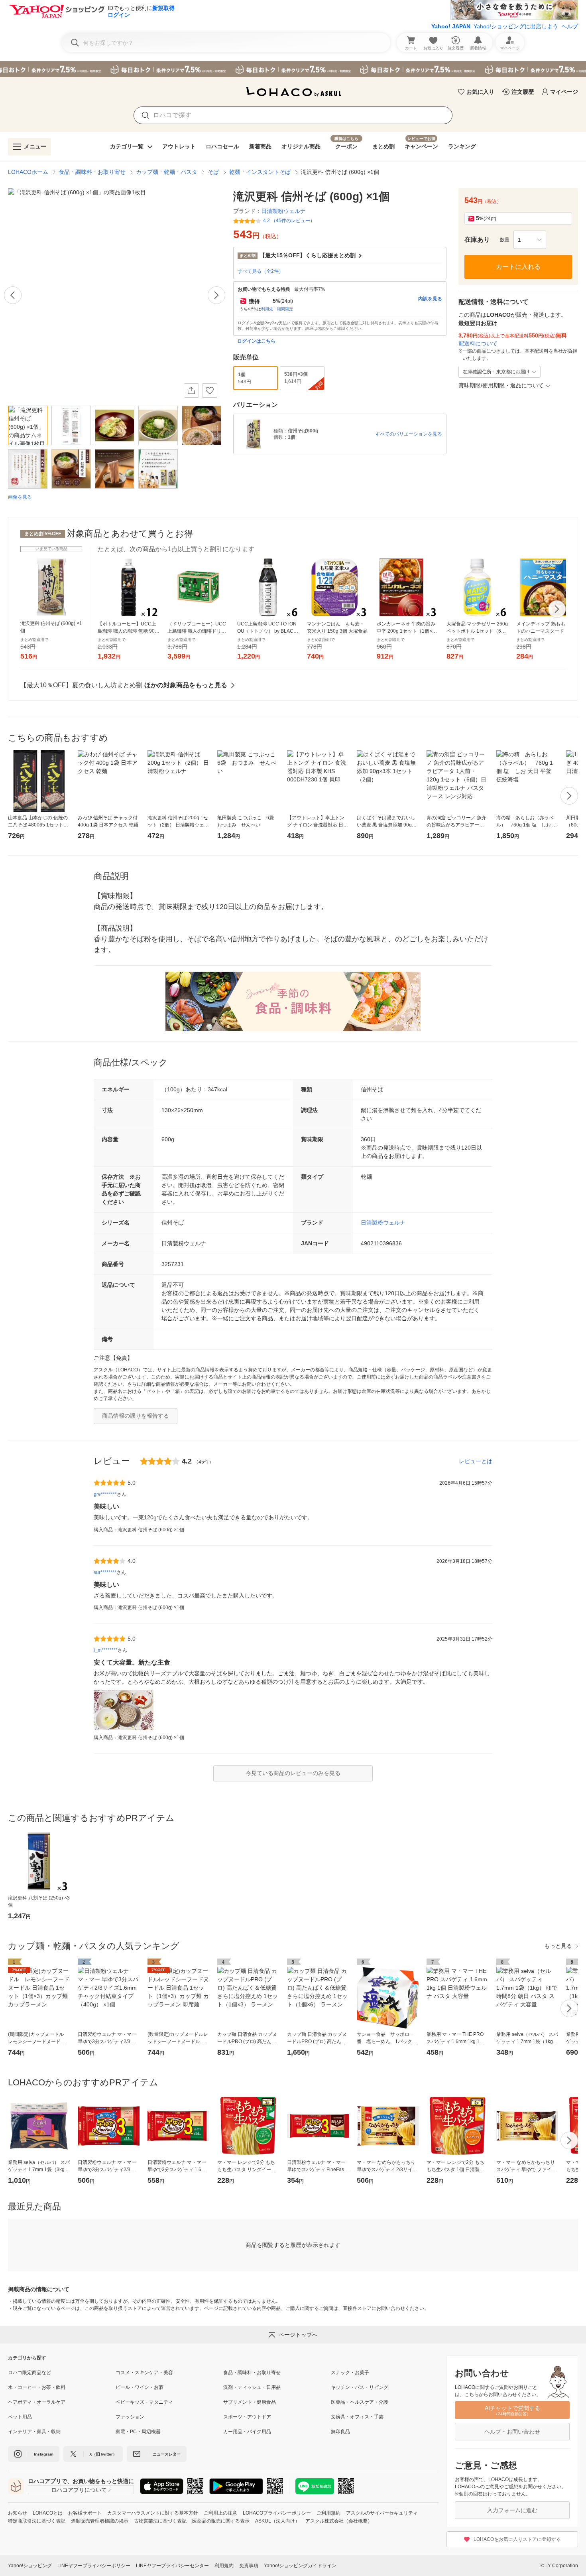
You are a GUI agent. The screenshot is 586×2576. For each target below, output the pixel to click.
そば (213, 172)
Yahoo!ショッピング (30, 2566)
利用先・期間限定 (277, 309)
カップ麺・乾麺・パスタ (167, 172)
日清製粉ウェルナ (383, 1223)
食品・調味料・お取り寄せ (92, 172)
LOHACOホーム (28, 172)
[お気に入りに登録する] (210, 391)
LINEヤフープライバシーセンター (172, 2566)
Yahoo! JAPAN (451, 26)
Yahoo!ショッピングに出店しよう (516, 26)
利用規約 (224, 2566)
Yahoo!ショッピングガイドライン (300, 2566)
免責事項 (249, 2566)
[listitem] (62, 2373)
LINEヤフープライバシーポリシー (94, 2566)
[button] (530, 240)
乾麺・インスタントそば (260, 172)
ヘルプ (570, 26)
